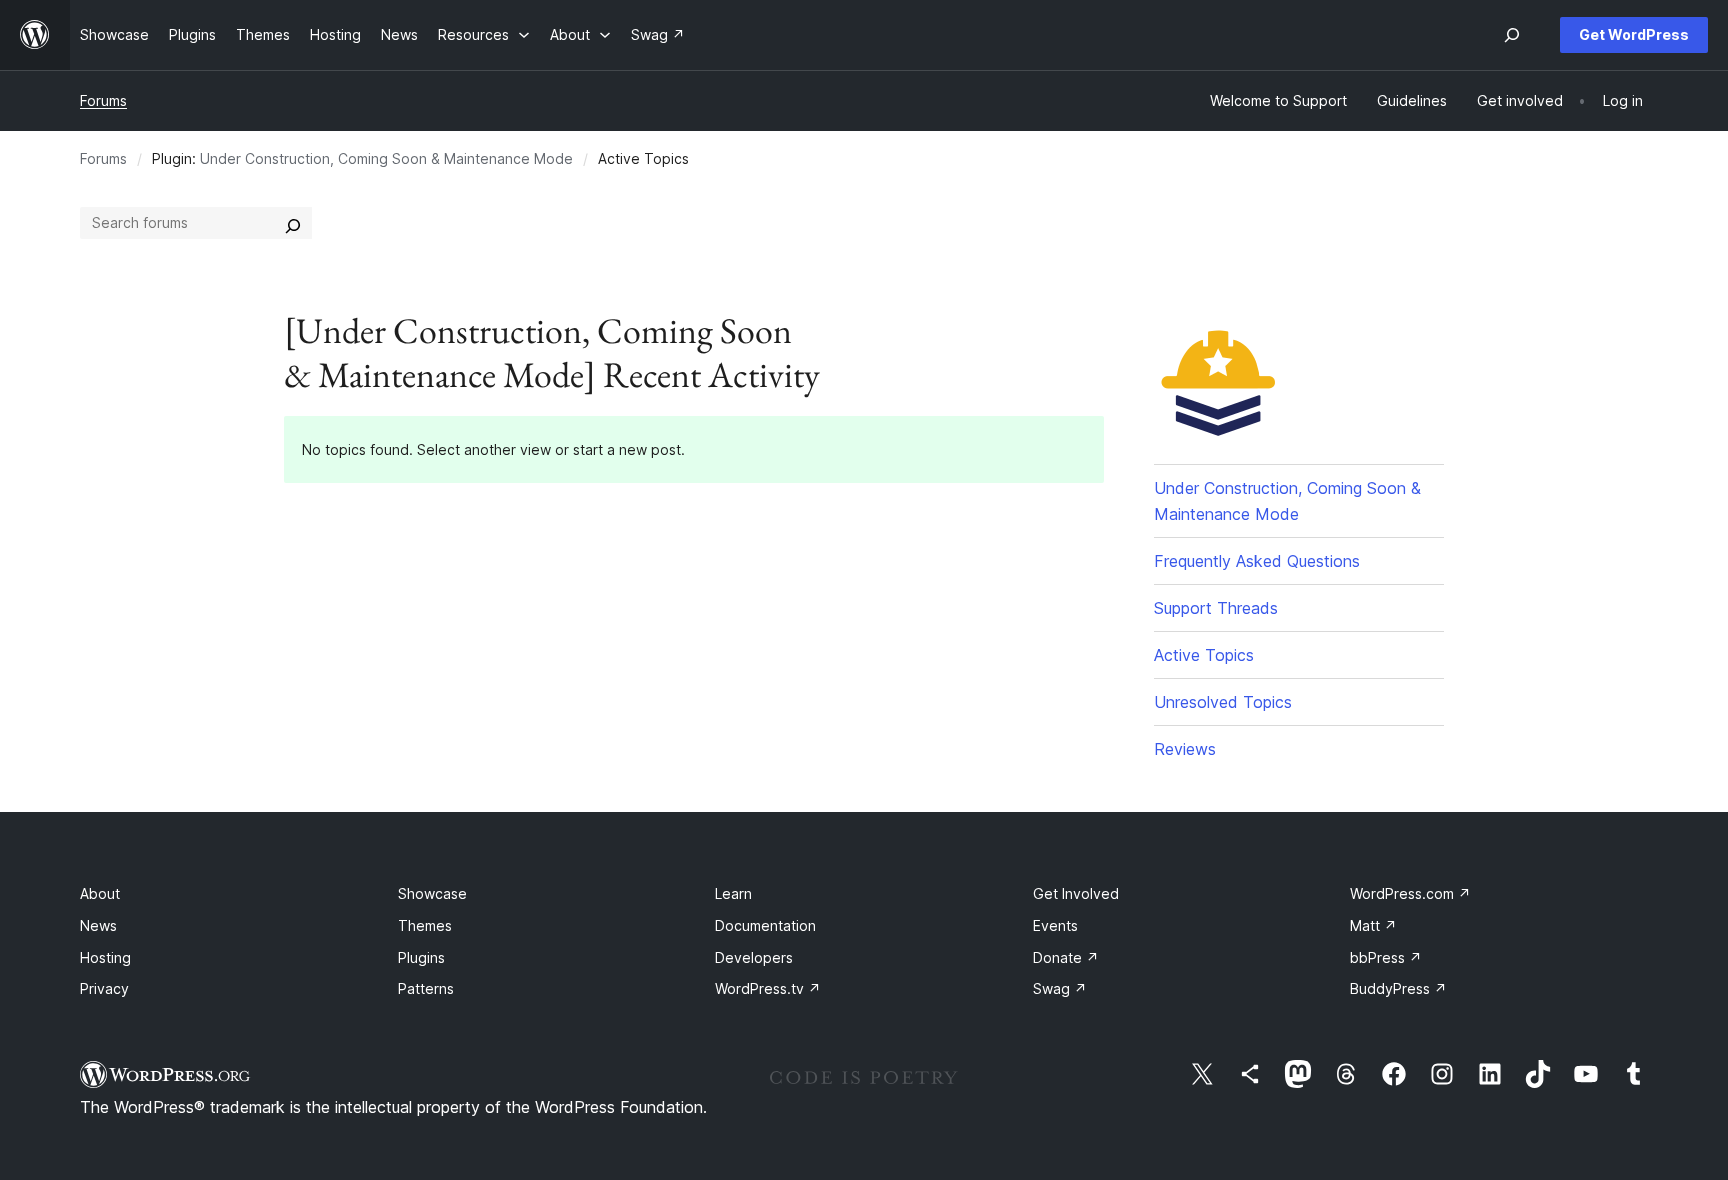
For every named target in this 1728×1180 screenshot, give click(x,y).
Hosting (105, 957)
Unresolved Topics (1223, 702)
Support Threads (1216, 608)
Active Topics (1204, 655)
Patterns (426, 988)
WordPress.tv (768, 988)
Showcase (432, 893)
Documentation (765, 925)
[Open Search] (1512, 35)
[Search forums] (293, 223)
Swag (1060, 988)
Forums (103, 100)
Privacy (104, 988)
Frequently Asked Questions (1257, 561)
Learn (733, 893)
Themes (425, 925)
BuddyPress (1398, 988)
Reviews (1185, 749)
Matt (1373, 925)
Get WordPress (1634, 34)
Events (1055, 925)
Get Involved (1076, 893)
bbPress (1386, 957)
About (100, 893)
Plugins (421, 957)
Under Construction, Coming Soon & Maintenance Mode (386, 158)
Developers (754, 957)
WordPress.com (1410, 893)
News (98, 925)
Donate (1066, 957)
